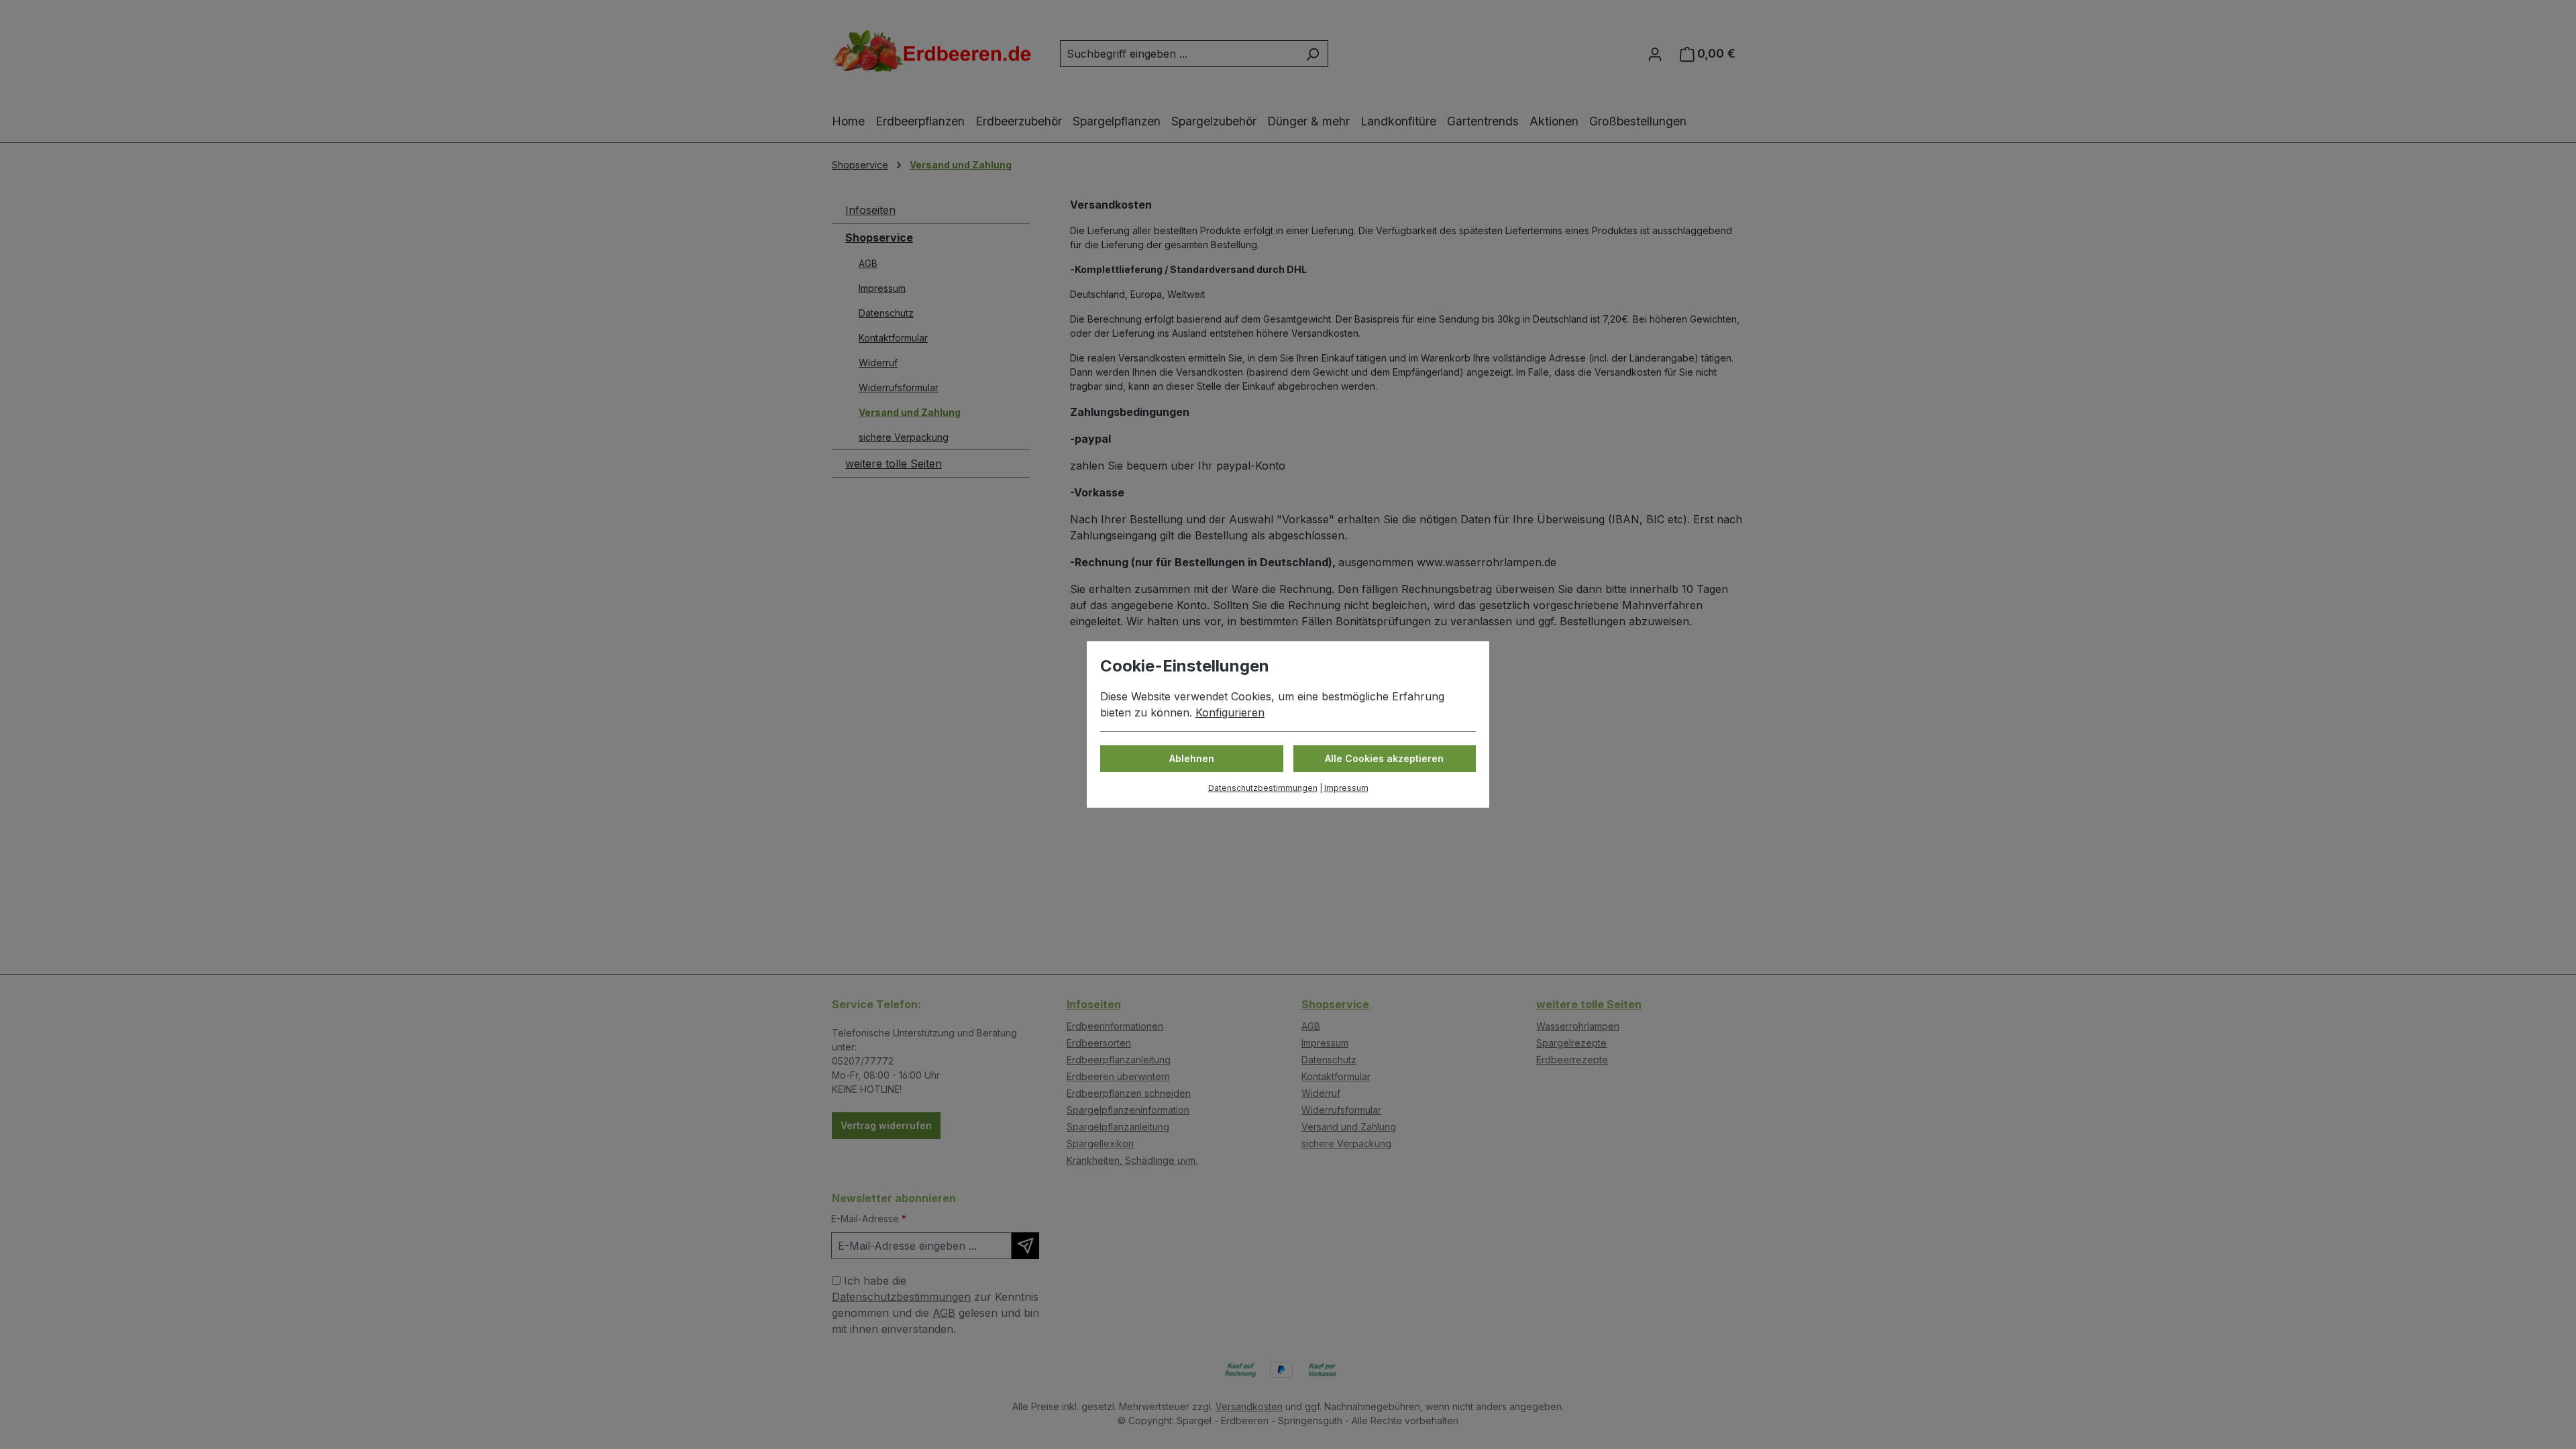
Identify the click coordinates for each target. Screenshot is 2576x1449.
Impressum (1346, 788)
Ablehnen (1192, 758)
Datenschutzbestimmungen (1263, 788)
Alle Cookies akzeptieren (1384, 758)
